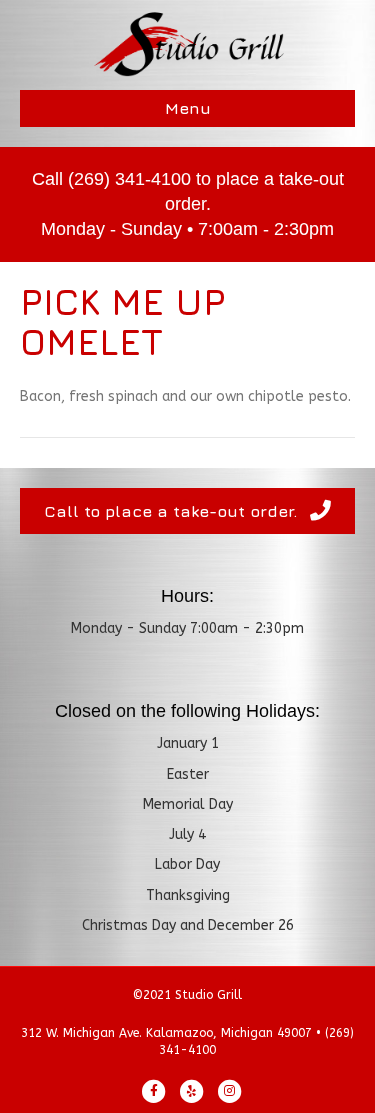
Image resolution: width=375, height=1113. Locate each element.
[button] (187, 511)
